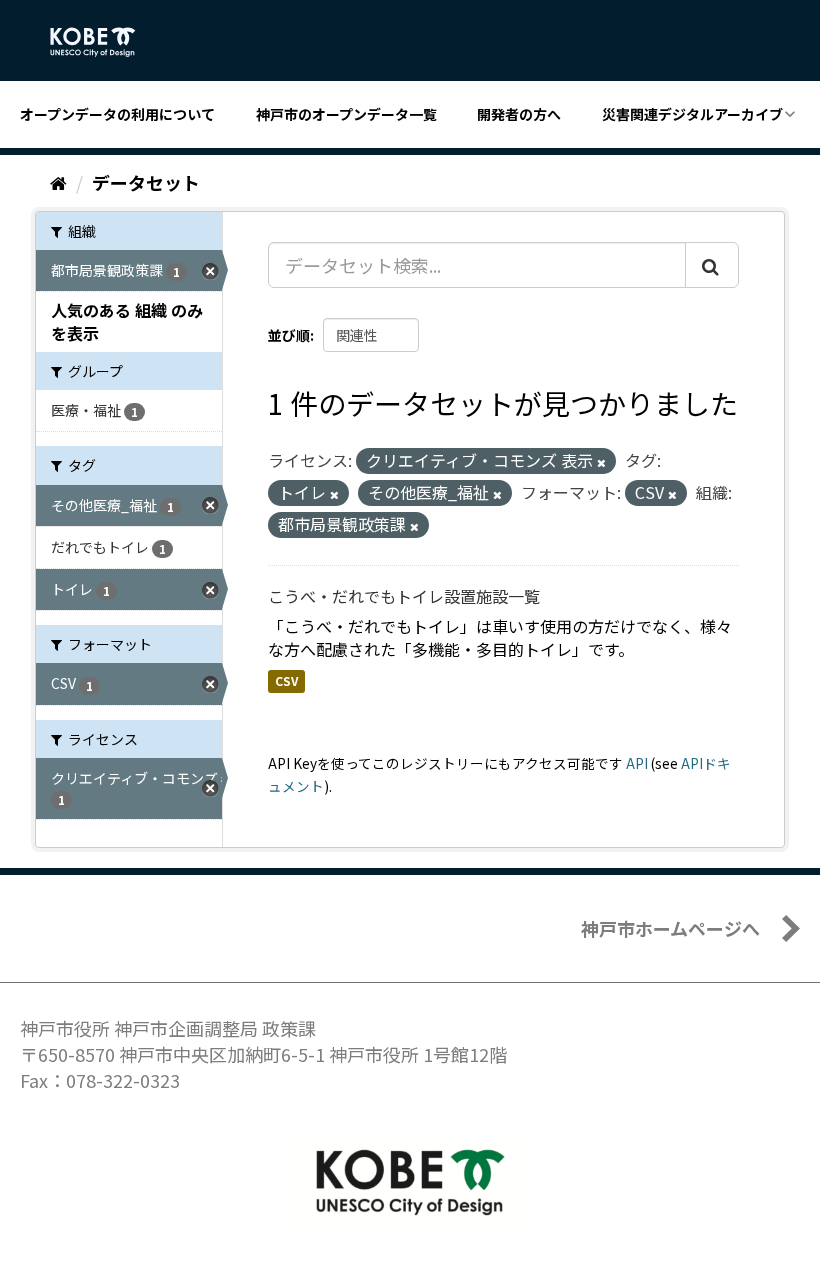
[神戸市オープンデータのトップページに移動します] (103, 42)
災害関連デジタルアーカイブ (692, 114)
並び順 (289, 335)
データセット (146, 182)
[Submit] (712, 265)
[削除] (601, 462)
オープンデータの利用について (117, 114)
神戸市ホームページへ (670, 928)
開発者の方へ (519, 114)
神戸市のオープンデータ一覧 (346, 114)
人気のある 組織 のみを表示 (127, 321)
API (637, 763)
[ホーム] (58, 182)
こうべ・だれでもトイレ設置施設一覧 (404, 596)
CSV (286, 680)
